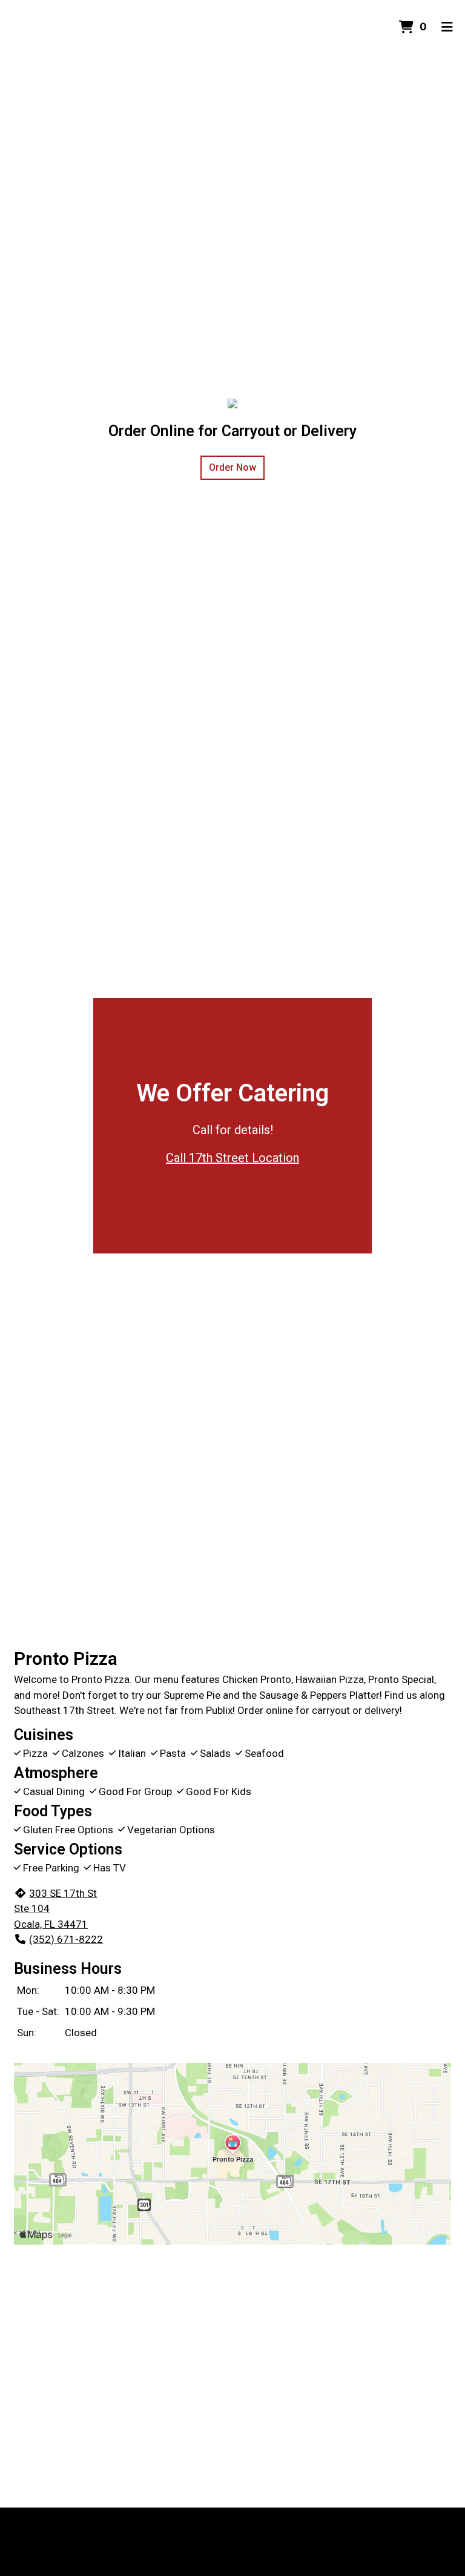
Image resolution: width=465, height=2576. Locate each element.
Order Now (232, 467)
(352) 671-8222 (66, 1939)
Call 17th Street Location (232, 1158)
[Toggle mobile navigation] (447, 27)
